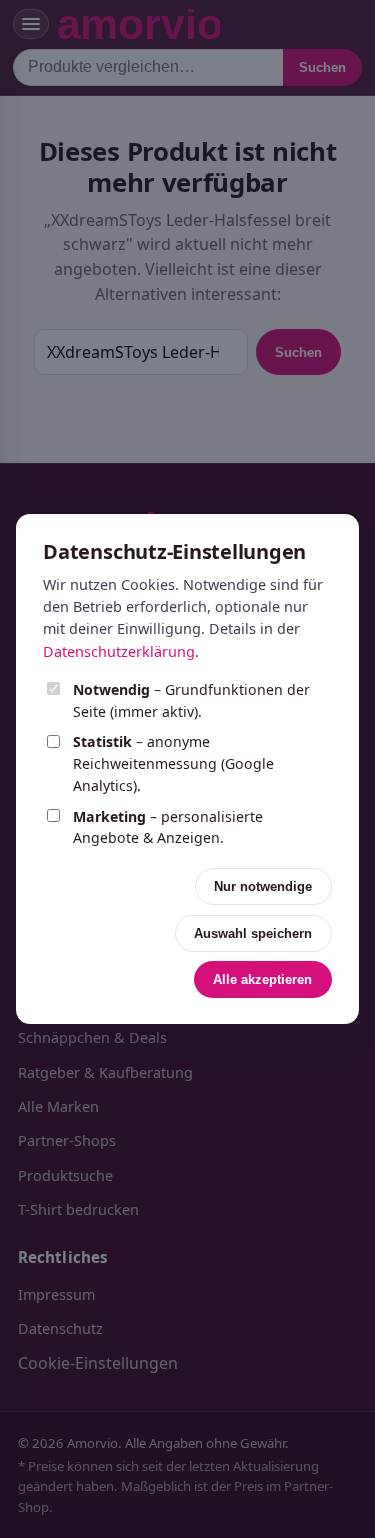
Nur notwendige (263, 886)
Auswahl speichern (253, 933)
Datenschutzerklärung (119, 651)
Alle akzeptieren (262, 979)
